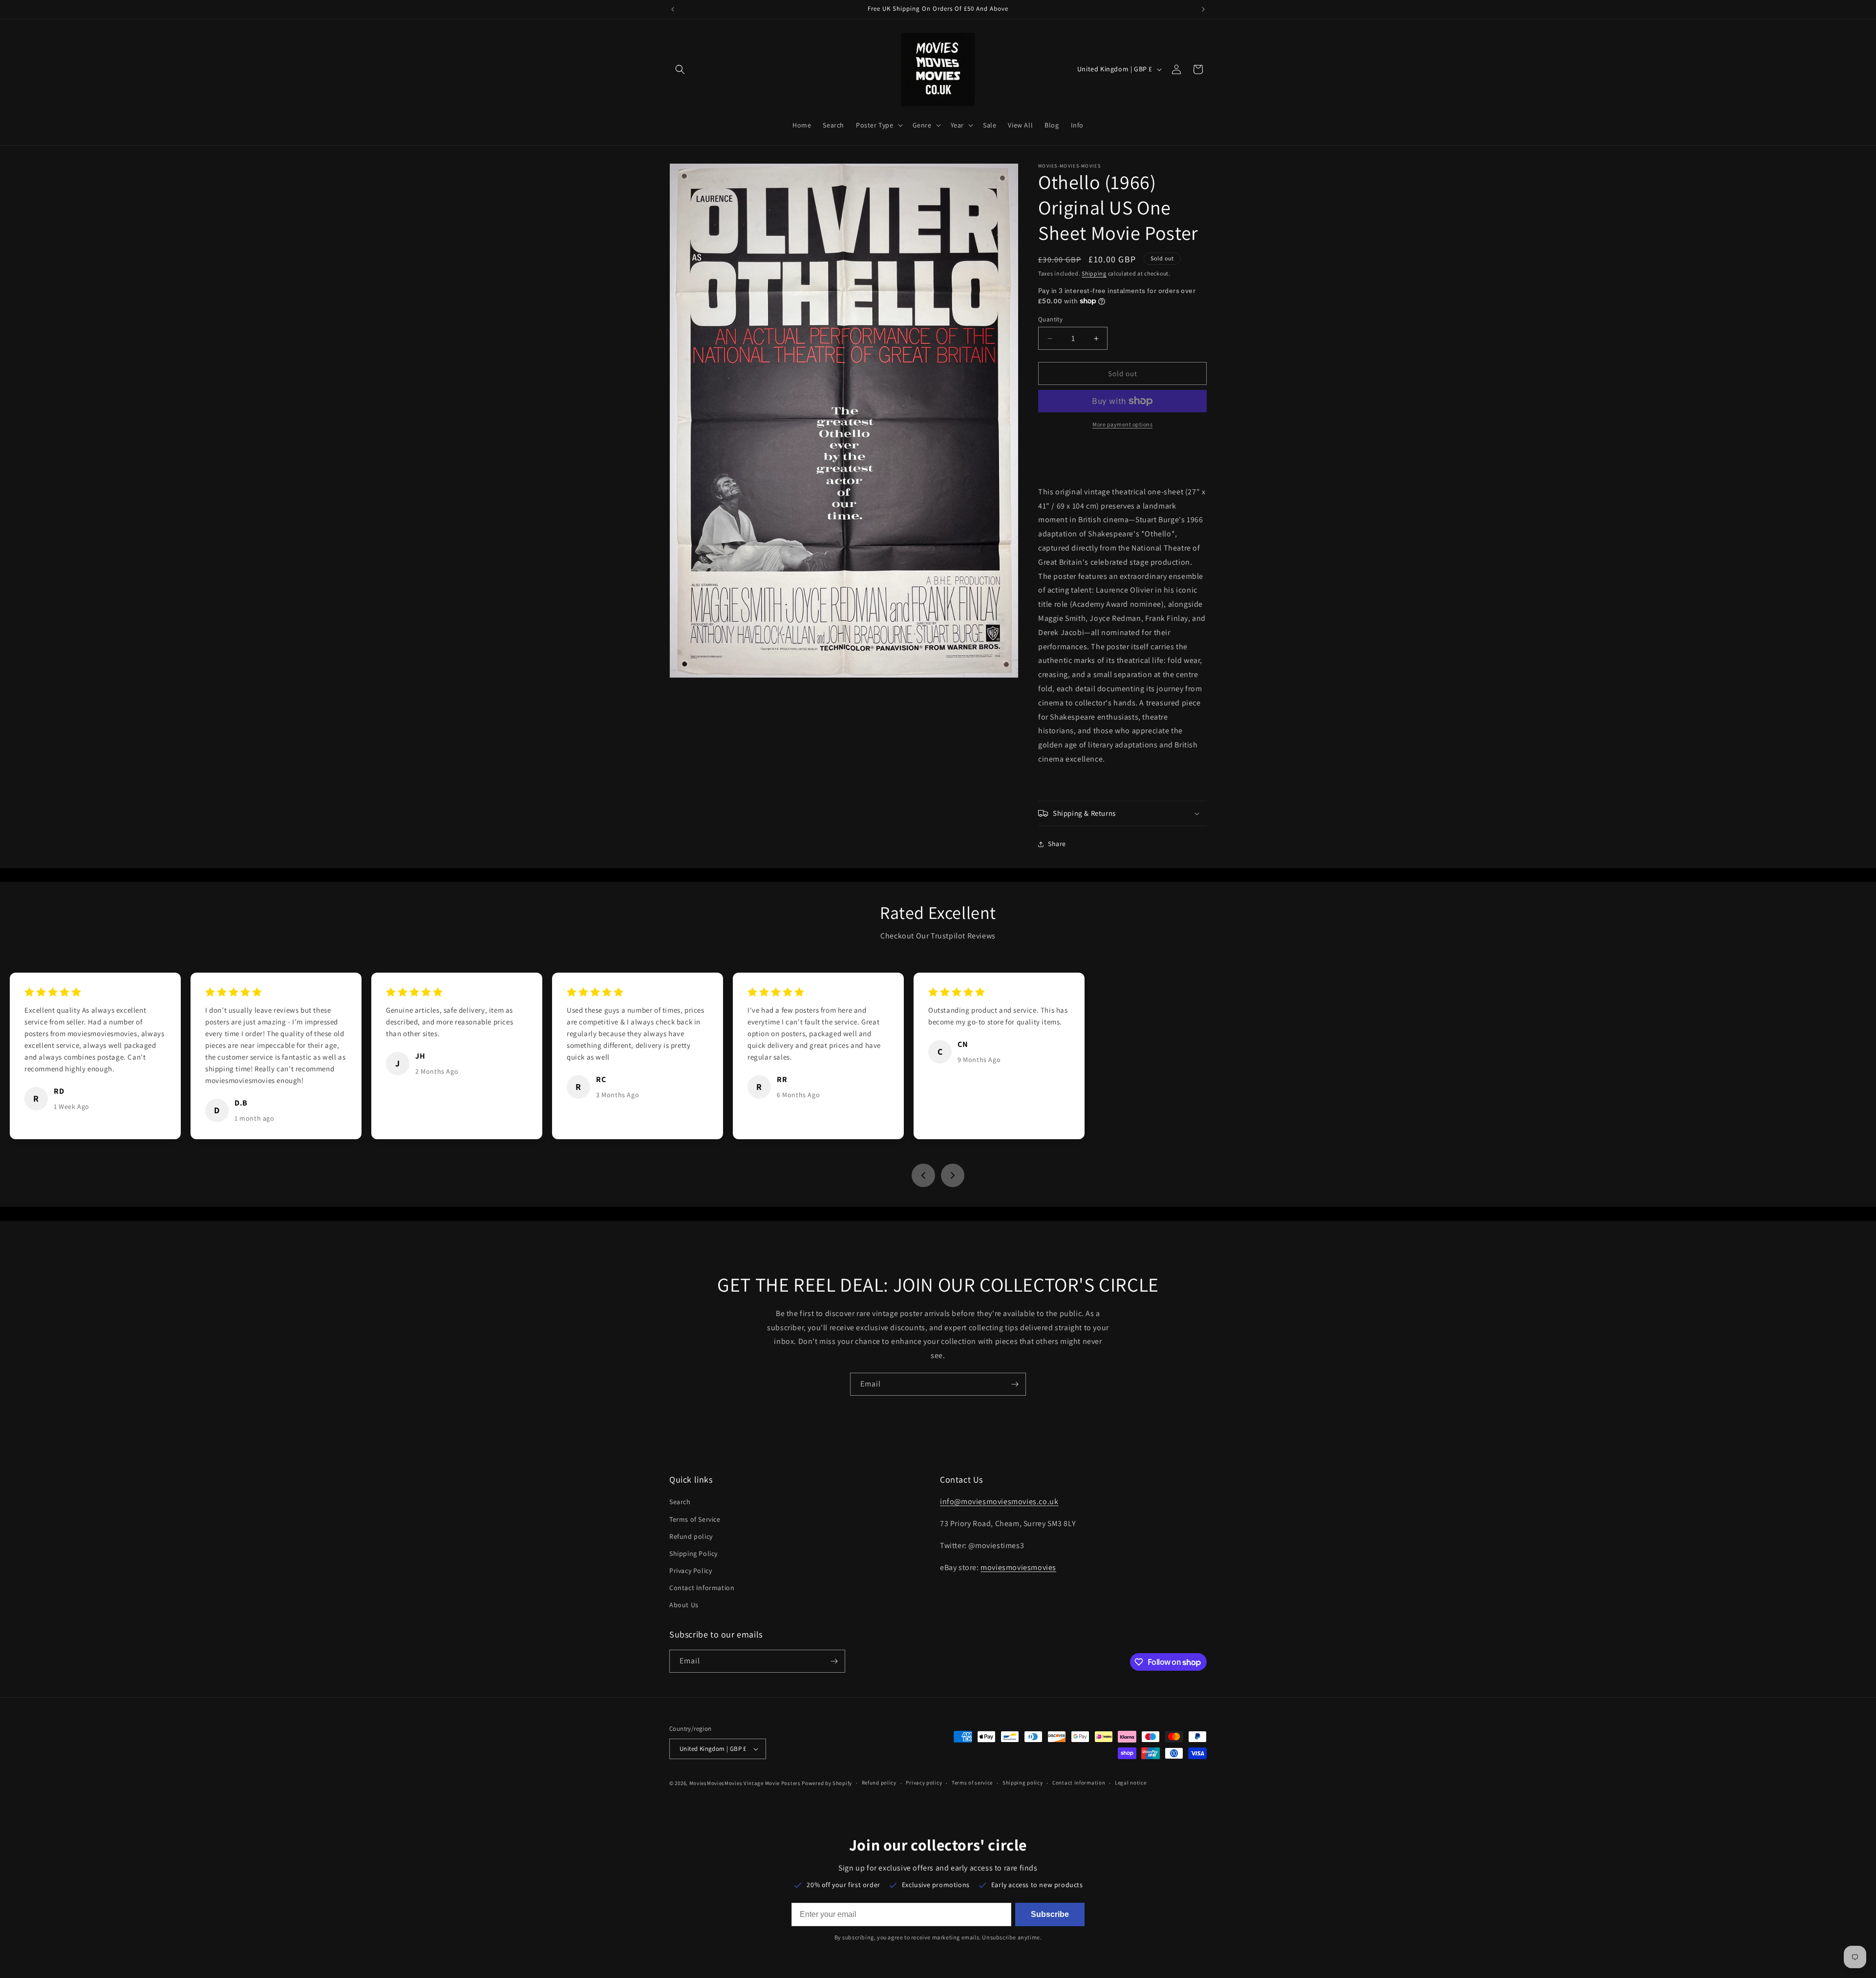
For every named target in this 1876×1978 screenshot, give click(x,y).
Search (680, 1502)
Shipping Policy (693, 1553)
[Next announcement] (1203, 9)
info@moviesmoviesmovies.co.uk (999, 1501)
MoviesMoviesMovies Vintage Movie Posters (745, 1783)
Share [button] (1057, 844)
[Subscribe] (1015, 1384)
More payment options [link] (1122, 424)
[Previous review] (923, 1175)
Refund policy (691, 1536)
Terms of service (972, 1783)
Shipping (1094, 273)
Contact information (1079, 1783)
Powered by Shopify (827, 1783)
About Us (684, 1605)
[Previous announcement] (673, 9)
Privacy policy (924, 1783)
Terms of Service (695, 1519)
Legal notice (1130, 1783)
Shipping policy (1023, 1783)
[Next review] (953, 1175)
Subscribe (1050, 1914)
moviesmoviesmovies (1018, 1567)
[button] (680, 69)
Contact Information (702, 1588)
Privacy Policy (691, 1571)
